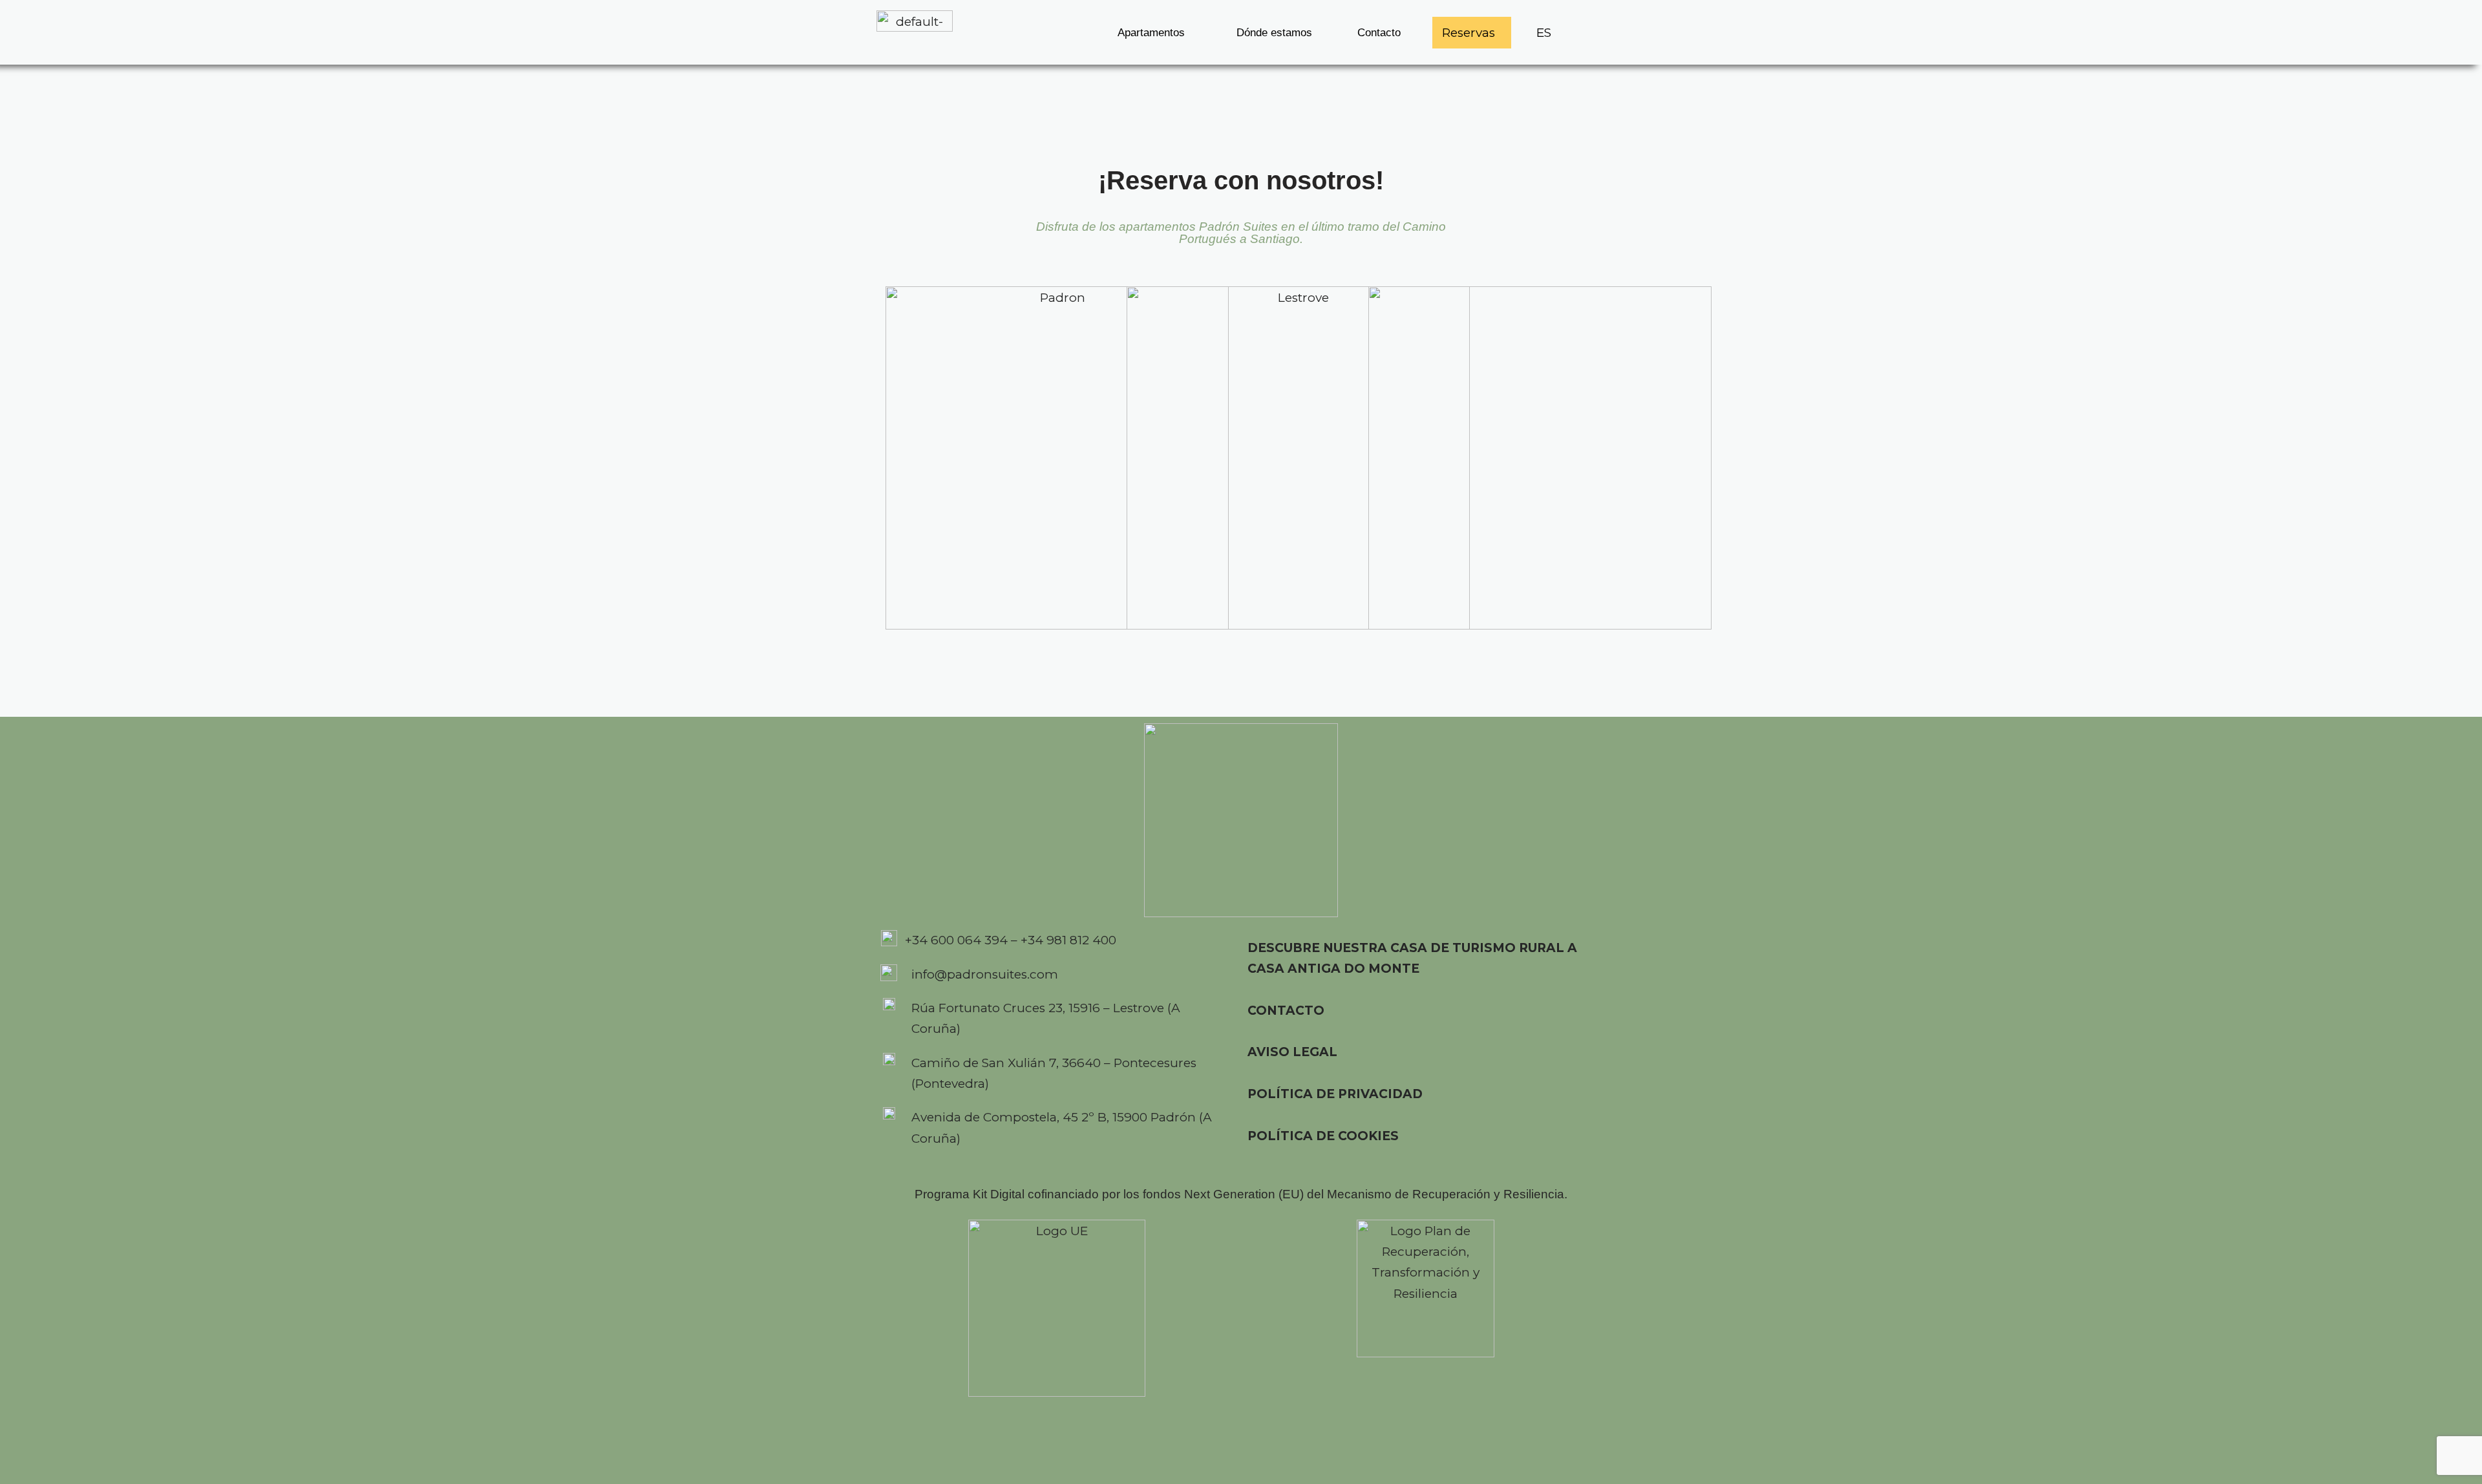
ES (1544, 33)
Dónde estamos (1274, 33)
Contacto (1379, 33)
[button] (1154, 33)
